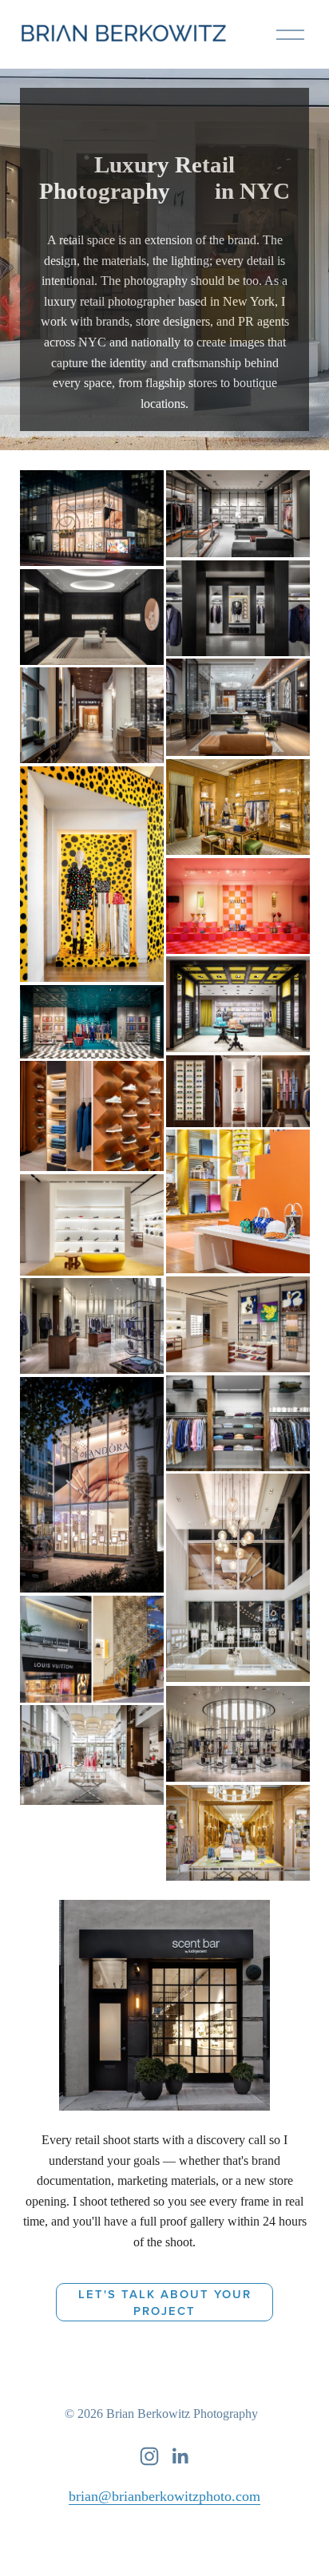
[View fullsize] (92, 518)
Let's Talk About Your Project (165, 2302)
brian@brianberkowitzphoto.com (164, 2496)
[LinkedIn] (180, 2456)
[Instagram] (149, 2456)
